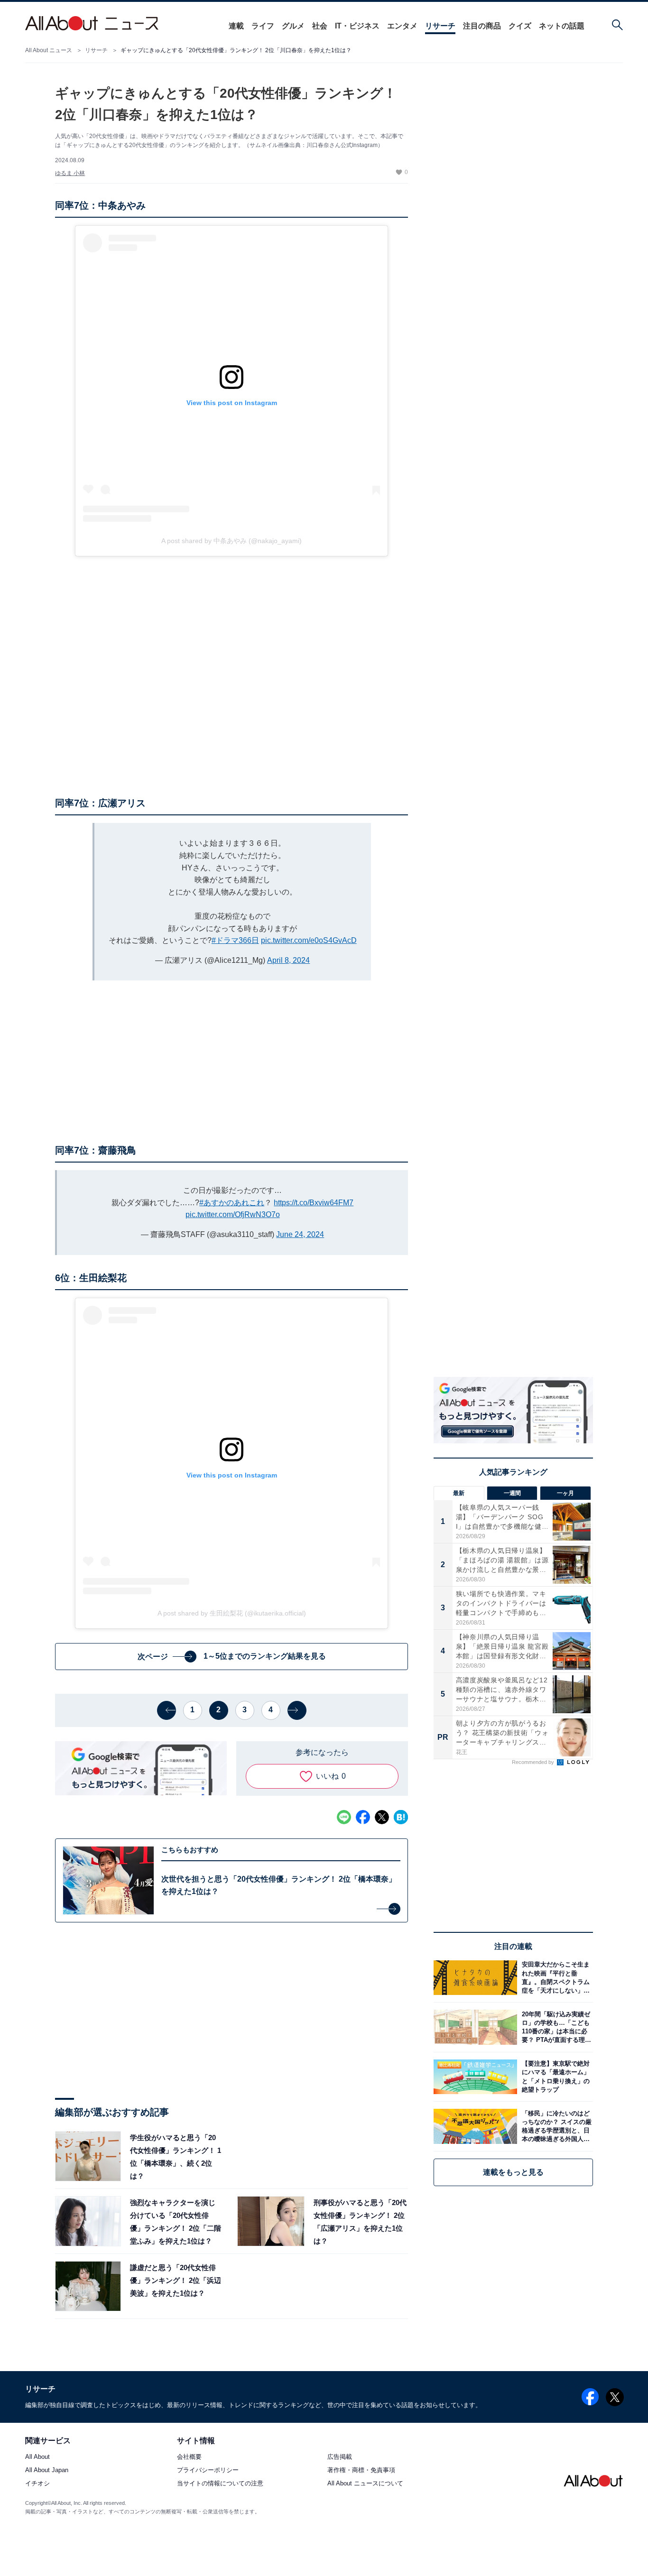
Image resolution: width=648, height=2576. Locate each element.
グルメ (293, 26)
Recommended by (534, 1762)
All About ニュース (49, 50)
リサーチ (440, 26)
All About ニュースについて (365, 2484)
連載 (236, 26)
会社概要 (189, 2457)
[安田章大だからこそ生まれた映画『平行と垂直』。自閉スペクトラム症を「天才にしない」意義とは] (555, 1978)
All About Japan (47, 2470)
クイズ (520, 26)
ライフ (263, 26)
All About (37, 2457)
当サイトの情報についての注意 (220, 2484)
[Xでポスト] (382, 1817)
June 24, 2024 (300, 1234)
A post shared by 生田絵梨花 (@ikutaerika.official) (232, 1613)
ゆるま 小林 (70, 173)
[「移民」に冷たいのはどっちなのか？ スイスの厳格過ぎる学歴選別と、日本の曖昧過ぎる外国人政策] (555, 2126)
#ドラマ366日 (235, 940)
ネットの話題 (562, 26)
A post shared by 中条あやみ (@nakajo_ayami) (231, 541)
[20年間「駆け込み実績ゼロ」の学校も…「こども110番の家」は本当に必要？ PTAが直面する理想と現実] (555, 2027)
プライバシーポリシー (208, 2470)
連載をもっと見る (513, 2172)
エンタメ (402, 26)
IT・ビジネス (357, 26)
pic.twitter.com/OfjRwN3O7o (233, 1214)
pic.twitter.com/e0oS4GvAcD (309, 940)
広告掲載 (340, 2457)
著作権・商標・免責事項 (361, 2470)
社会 (320, 26)
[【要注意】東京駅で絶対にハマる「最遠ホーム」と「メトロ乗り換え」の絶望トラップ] (555, 2077)
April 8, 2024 (288, 960)
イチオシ (37, 2484)
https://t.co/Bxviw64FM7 (314, 1203)
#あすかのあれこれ (232, 1203)
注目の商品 (482, 26)
